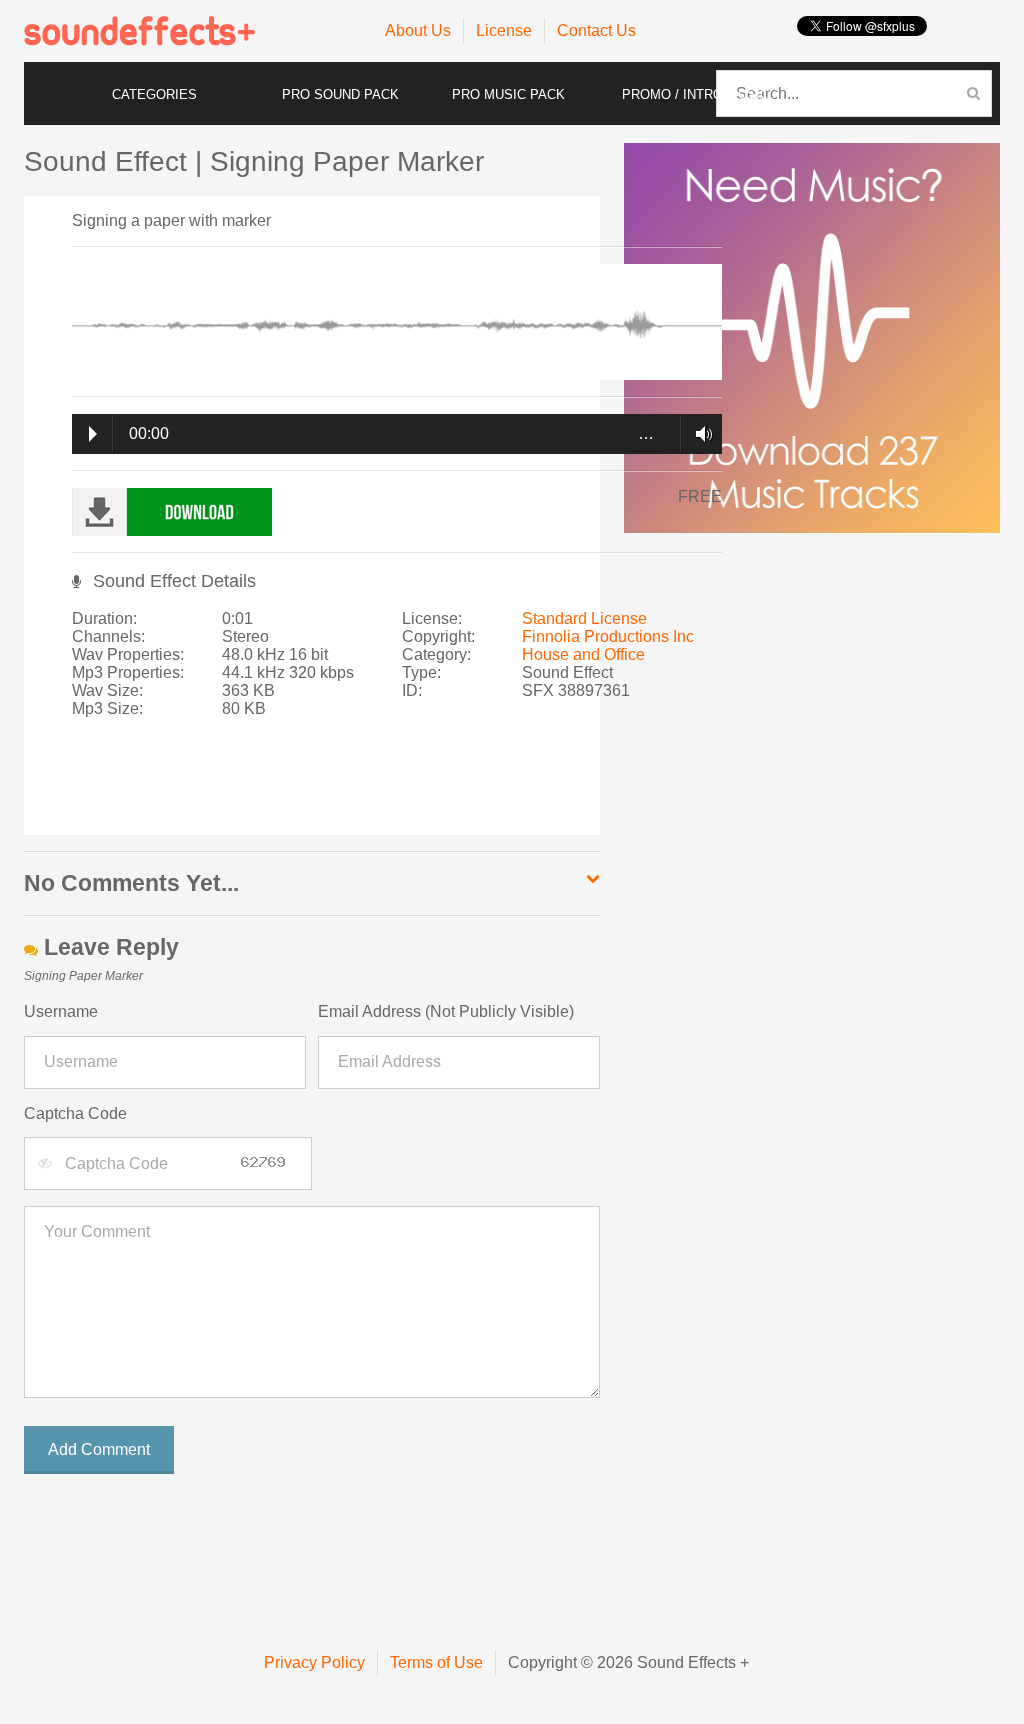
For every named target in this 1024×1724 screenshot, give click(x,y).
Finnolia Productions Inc (608, 636)
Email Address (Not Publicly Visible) (446, 1011)
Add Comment (99, 1449)
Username (61, 1011)
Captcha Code (75, 1113)
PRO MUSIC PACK (508, 94)
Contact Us (596, 30)
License (504, 30)
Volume (698, 434)
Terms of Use (436, 1662)
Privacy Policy (314, 1662)
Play (93, 434)
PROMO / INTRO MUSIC (695, 94)
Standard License (584, 618)
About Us (418, 30)
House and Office (583, 654)
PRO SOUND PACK (340, 94)
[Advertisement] (388, 786)
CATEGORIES (154, 94)
